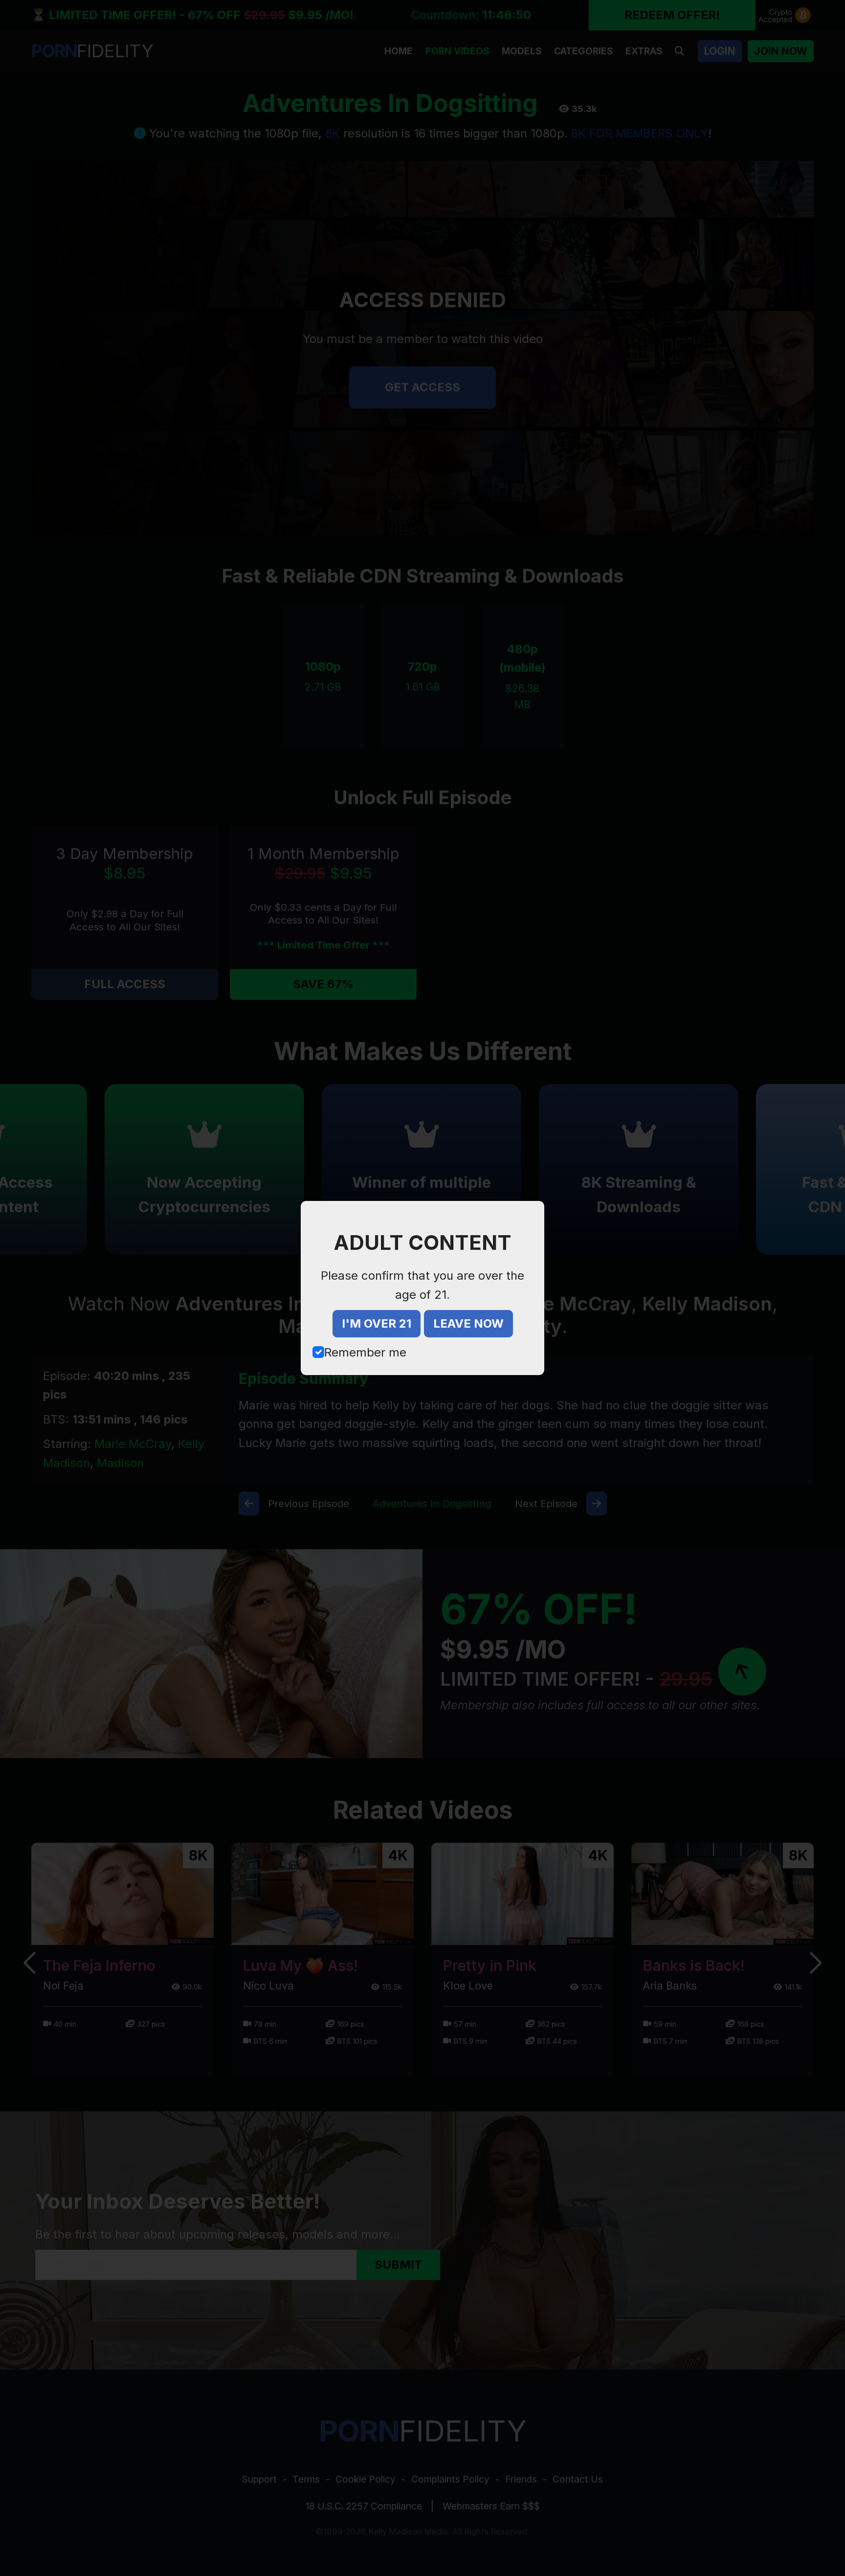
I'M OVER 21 (377, 1323)
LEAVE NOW (468, 1323)
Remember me (365, 1352)
